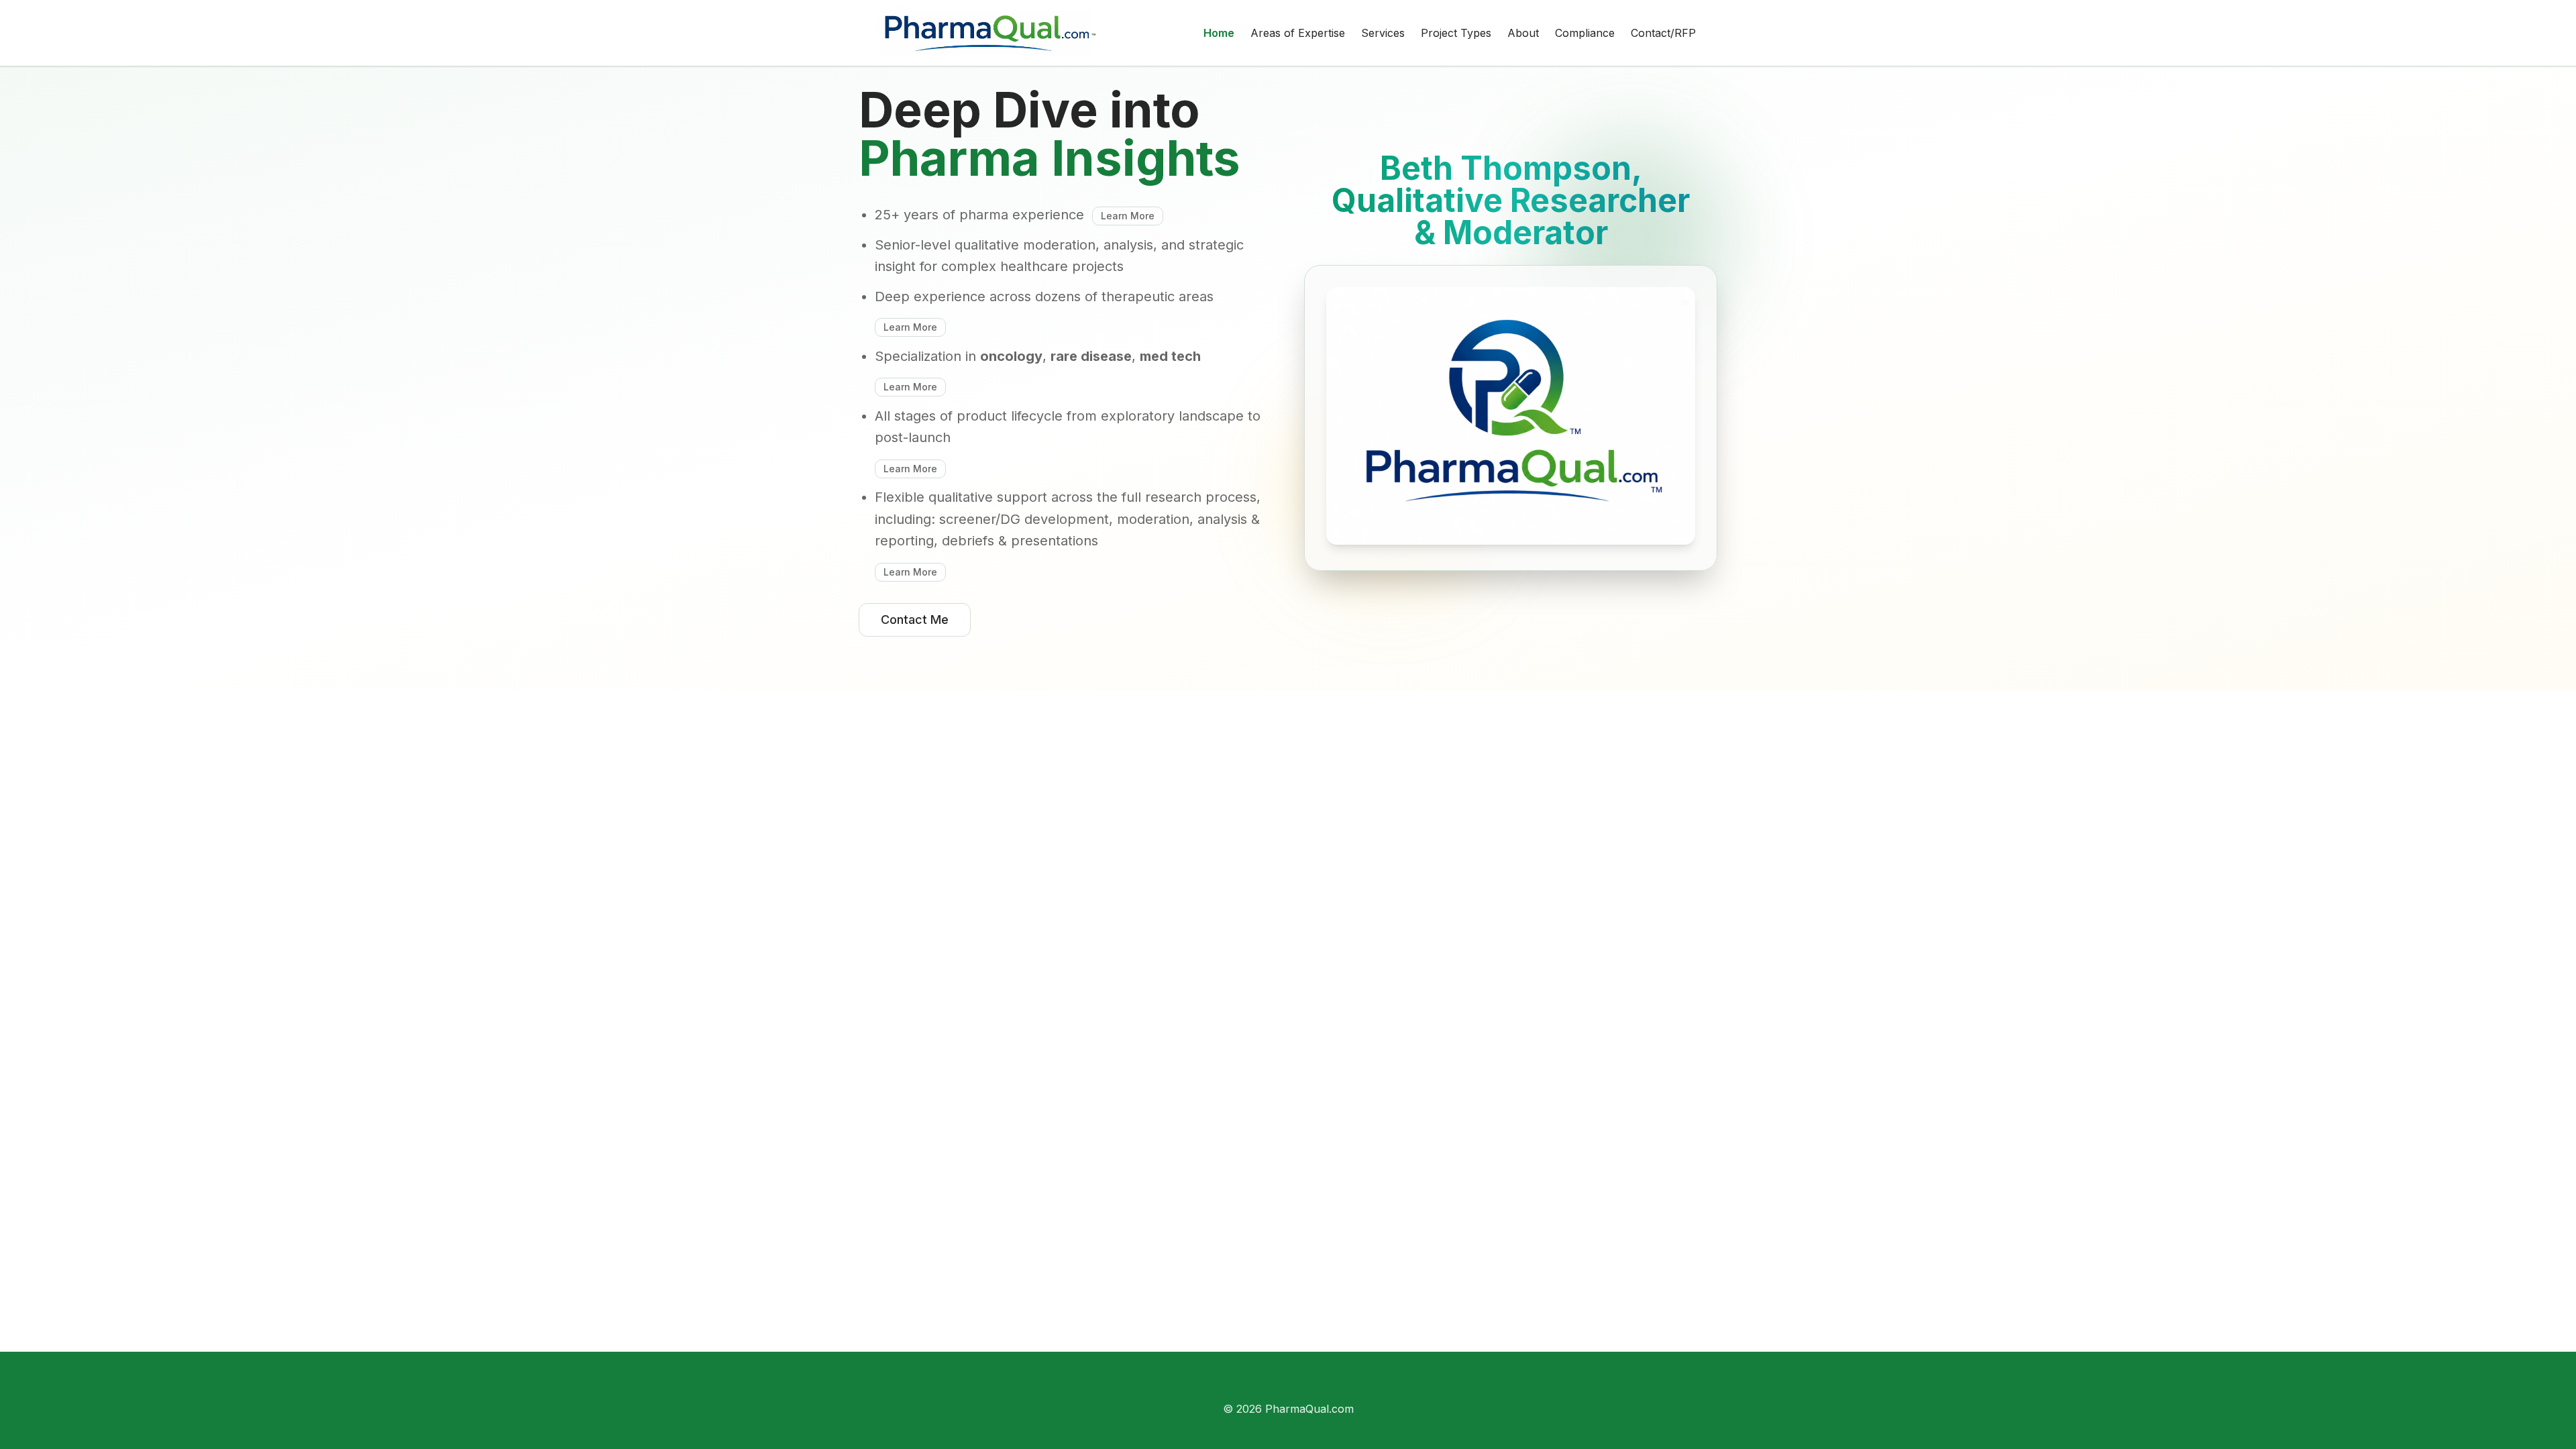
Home (1219, 33)
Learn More (1128, 216)
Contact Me (915, 620)
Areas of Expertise (1298, 33)
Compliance (1585, 33)
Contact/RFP (1663, 33)
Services (1383, 33)
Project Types (1456, 33)
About (1523, 33)
